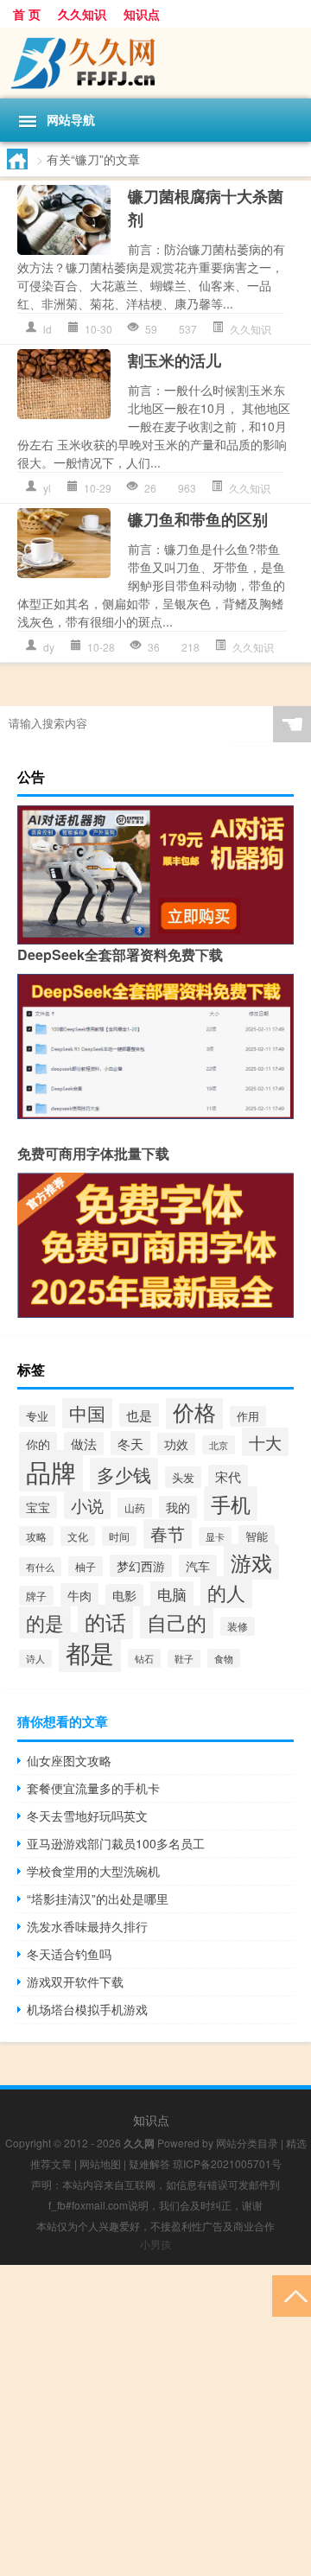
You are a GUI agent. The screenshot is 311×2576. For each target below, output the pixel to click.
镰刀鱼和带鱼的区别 (198, 519)
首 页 (27, 14)
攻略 (36, 1536)
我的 (178, 1507)
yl (47, 488)
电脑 (172, 1594)
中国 (87, 1412)
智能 (257, 1536)
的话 (105, 1622)
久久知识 (82, 14)
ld (48, 329)
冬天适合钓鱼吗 (69, 1954)
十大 (265, 1442)
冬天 (130, 1443)
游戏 (251, 1562)
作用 (248, 1416)
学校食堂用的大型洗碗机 (93, 1871)
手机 (231, 1504)
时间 (119, 1536)
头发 (183, 1477)
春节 (168, 1534)
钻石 (144, 1658)
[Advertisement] (155, 2420)
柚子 (86, 1566)
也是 (139, 1415)
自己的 (177, 1622)
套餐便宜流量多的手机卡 (93, 1788)
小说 (87, 1505)
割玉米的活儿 (175, 360)
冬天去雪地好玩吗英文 (87, 1816)
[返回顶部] (292, 2295)
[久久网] (155, 63)
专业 (37, 1416)
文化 (78, 1536)
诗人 (35, 1659)
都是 (90, 1652)
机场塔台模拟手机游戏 (87, 2009)
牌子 (36, 1596)
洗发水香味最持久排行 (87, 1926)
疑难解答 (149, 2163)
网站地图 (100, 2163)
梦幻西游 (141, 1566)
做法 (84, 1444)
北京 (219, 1445)
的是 (45, 1622)
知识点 (142, 14)
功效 (176, 1444)
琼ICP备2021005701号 (227, 2163)
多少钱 (124, 1474)
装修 (238, 1626)
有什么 (40, 1567)
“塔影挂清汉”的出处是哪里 (98, 1899)
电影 (124, 1595)
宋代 (228, 1476)
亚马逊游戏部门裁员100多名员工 (116, 1843)
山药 (135, 1507)
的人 (226, 1592)
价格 (194, 1411)
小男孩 (155, 2244)
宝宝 (38, 1507)
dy (49, 647)
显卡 (215, 1536)
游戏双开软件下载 (75, 1981)
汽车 (198, 1566)
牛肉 (79, 1595)
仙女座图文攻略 (69, 1760)
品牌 (51, 1471)
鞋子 (184, 1659)
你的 (38, 1444)
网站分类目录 (247, 2143)
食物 (224, 1658)
